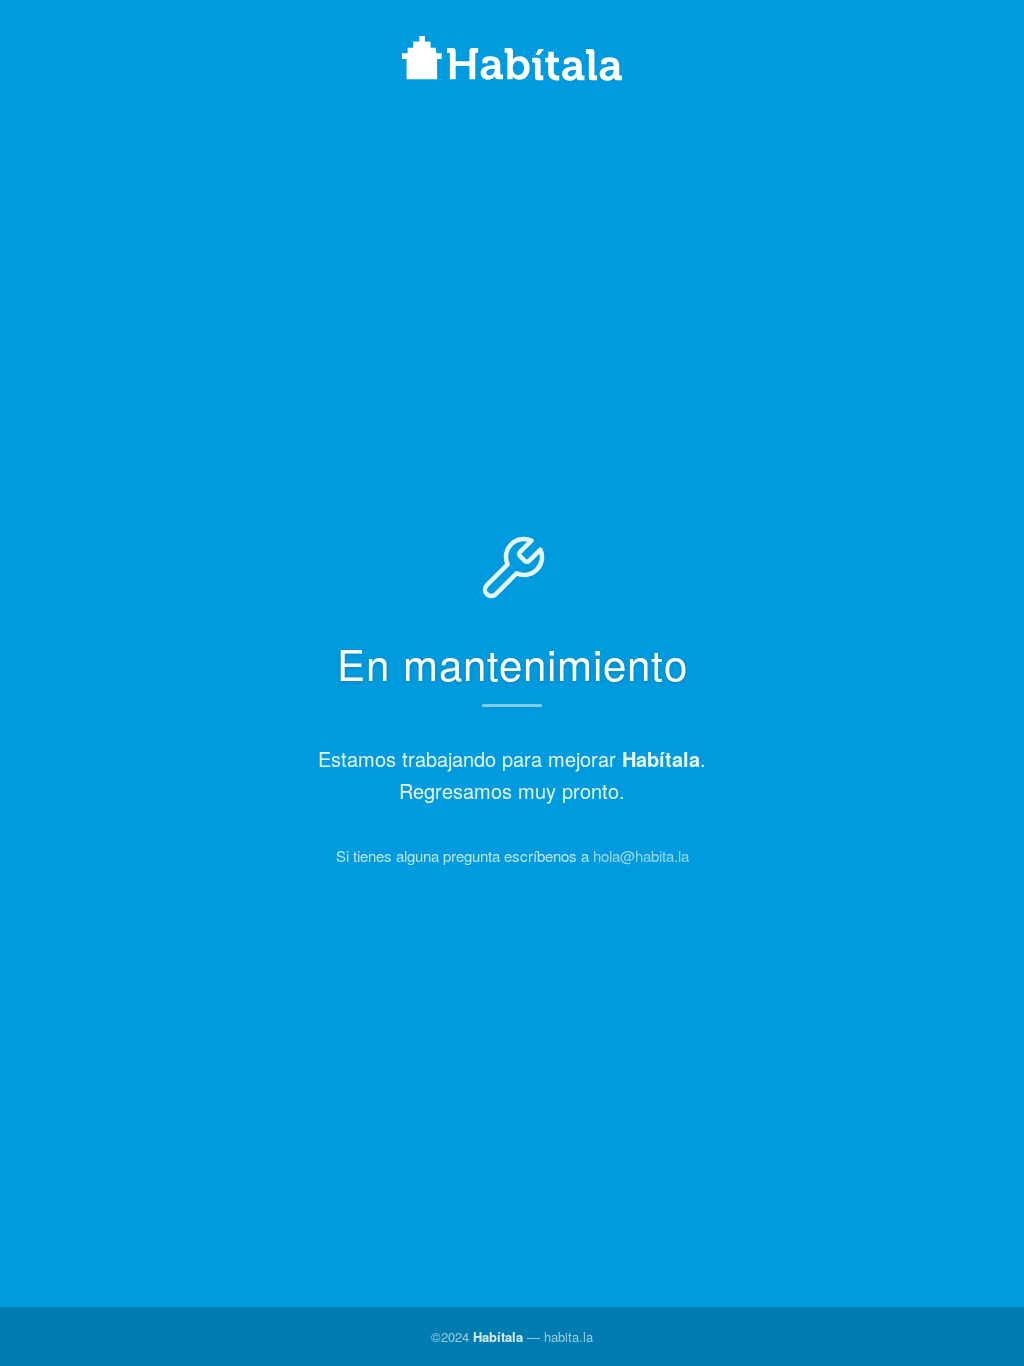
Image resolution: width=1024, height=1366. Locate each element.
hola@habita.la (641, 855)
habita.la (568, 1336)
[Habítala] (512, 61)
